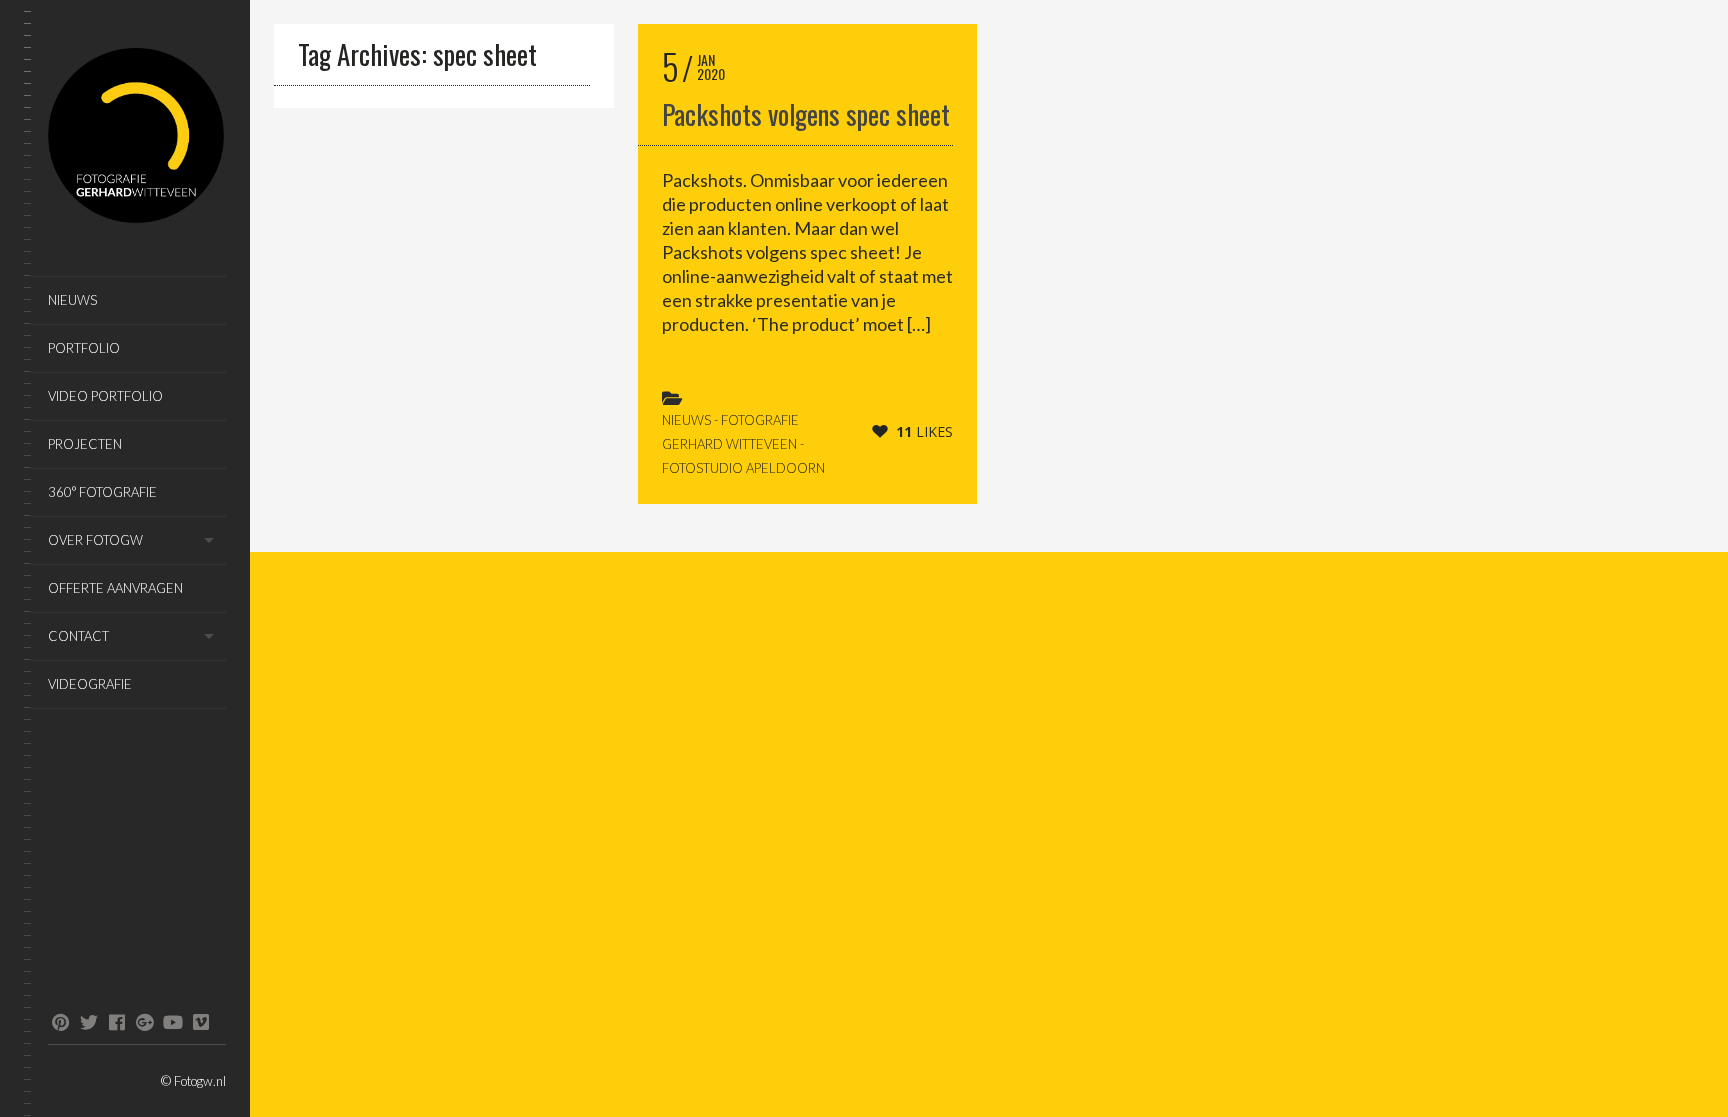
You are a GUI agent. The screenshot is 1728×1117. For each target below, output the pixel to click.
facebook (116, 1022)
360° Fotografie (102, 492)
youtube (172, 1022)
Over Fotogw (95, 540)
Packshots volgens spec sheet (806, 114)
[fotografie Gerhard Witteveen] (137, 138)
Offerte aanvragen (115, 588)
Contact (78, 636)
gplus (144, 1022)
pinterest (60, 1022)
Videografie (90, 684)
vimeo (200, 1022)
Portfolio (84, 348)
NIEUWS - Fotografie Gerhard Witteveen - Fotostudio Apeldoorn (743, 444)
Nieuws (72, 300)
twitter (88, 1022)
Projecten (85, 444)
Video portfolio (105, 396)
